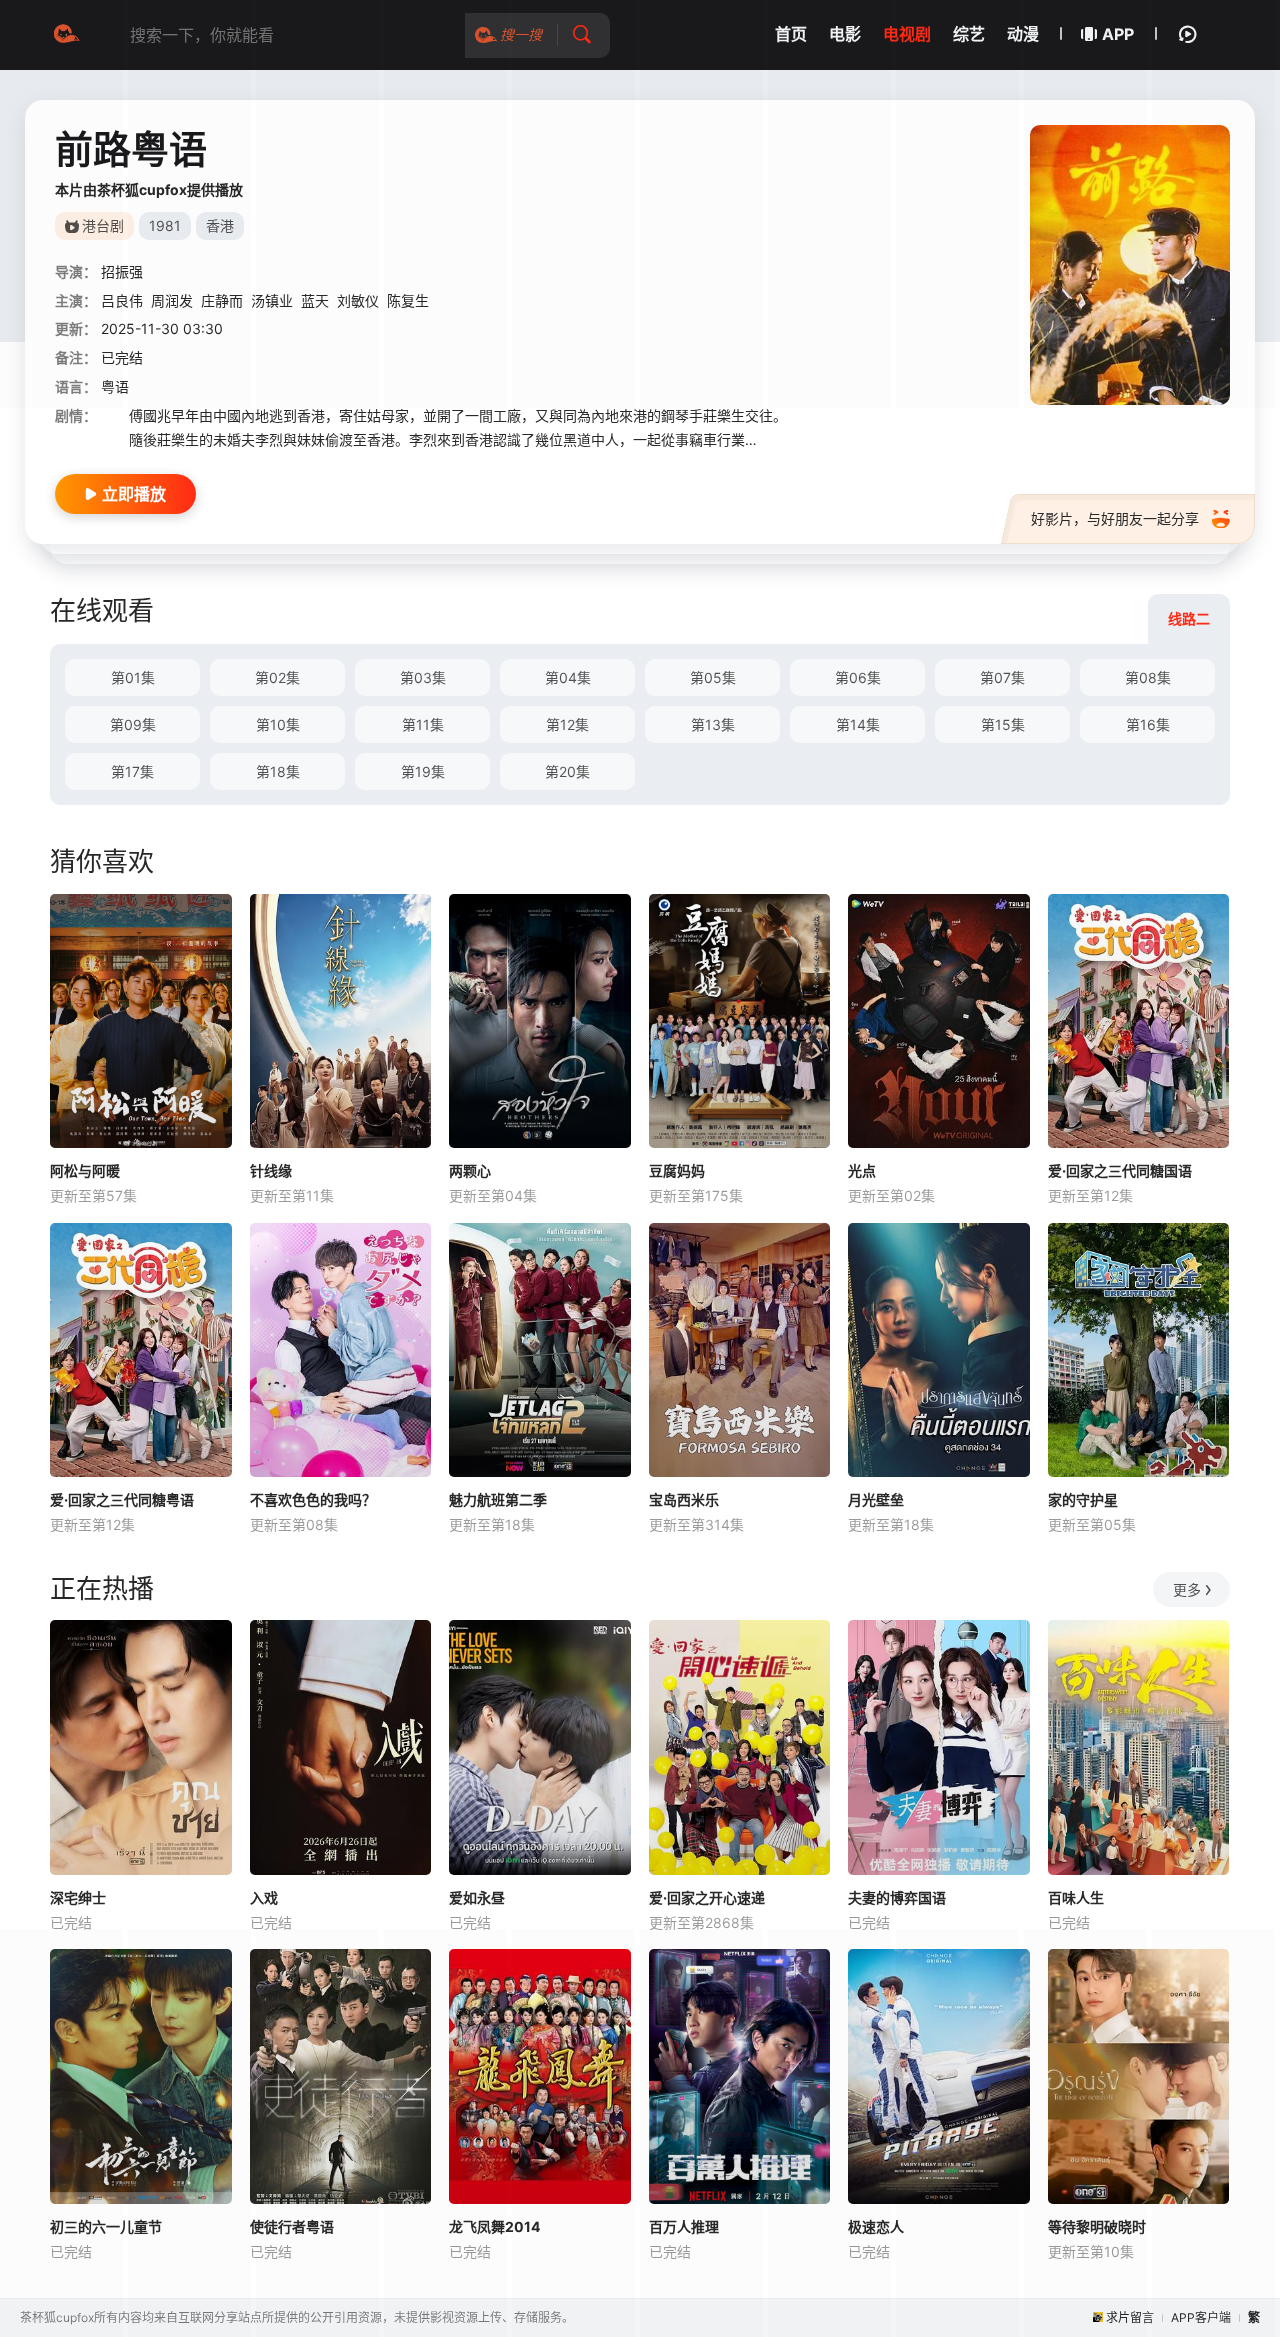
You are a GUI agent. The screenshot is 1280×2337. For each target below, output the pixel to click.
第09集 (133, 724)
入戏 (264, 1897)
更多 (1187, 1589)
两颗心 (470, 1170)
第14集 (858, 724)
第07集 (1002, 677)
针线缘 (271, 1170)
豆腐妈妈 (677, 1170)
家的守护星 (1083, 1499)
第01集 (133, 677)
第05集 (713, 677)
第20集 (567, 771)
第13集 (713, 724)
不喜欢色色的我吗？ (313, 1499)
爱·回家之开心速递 (707, 1897)
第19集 (423, 771)
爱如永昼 (477, 1897)
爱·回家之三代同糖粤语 (122, 1499)
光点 (862, 1170)
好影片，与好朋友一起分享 (1115, 518)
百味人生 (1076, 1897)
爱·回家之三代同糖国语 (1120, 1170)
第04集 (568, 677)
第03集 (423, 677)
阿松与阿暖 (85, 1170)
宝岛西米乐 (684, 1499)
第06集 (858, 677)
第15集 (1003, 724)
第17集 (132, 771)
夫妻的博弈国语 (897, 1897)
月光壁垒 (876, 1499)
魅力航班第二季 (498, 1499)
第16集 (1148, 724)
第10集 (278, 724)
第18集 (278, 771)
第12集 (567, 724)
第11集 (423, 724)
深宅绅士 (78, 1897)
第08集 (1148, 677)
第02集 (277, 677)
